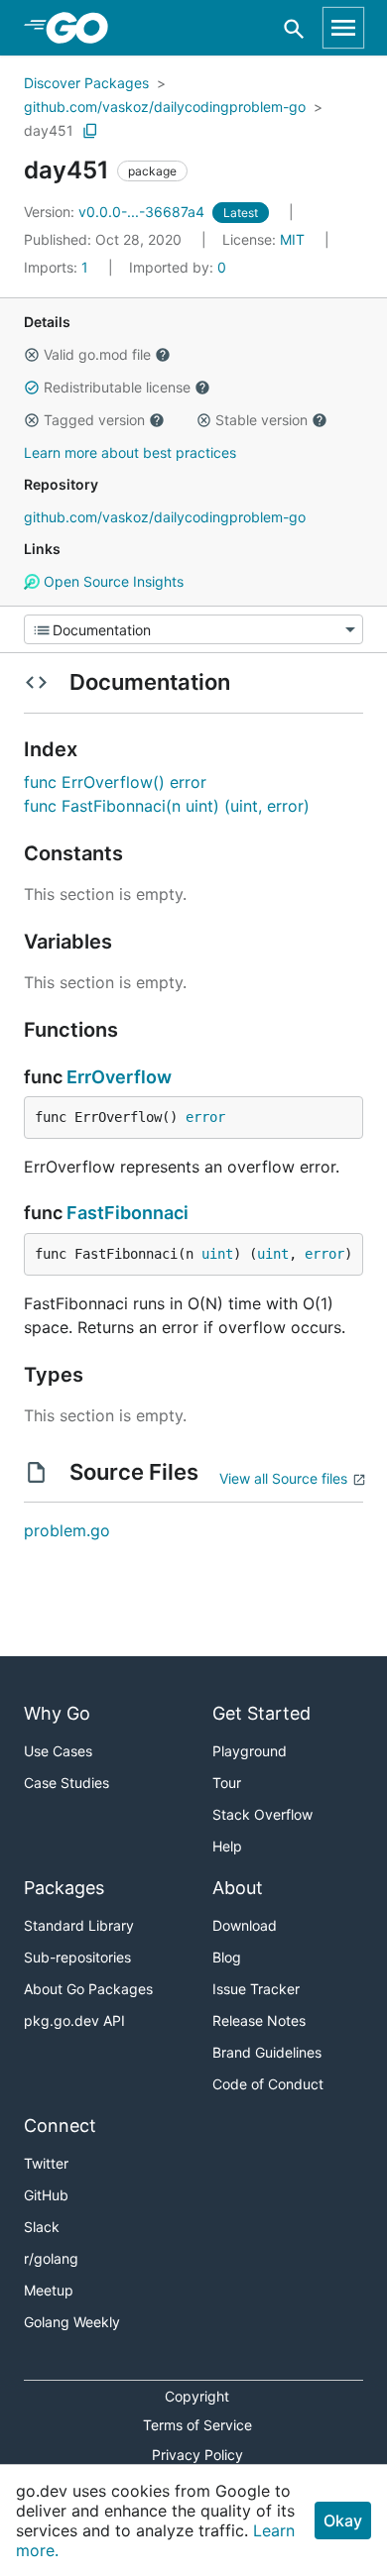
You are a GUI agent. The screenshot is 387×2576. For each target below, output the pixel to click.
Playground (250, 1751)
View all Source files (283, 1478)
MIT (292, 239)
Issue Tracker (256, 1989)
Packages (64, 1888)
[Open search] (294, 28)
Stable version (261, 420)
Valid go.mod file (97, 354)
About (238, 1888)
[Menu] (193, 629)
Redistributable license (117, 387)
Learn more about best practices (130, 452)
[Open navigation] (343, 28)
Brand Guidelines (267, 2052)
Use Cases (58, 1751)
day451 (49, 130)
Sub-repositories (77, 1957)
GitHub (46, 2195)
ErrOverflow (119, 1077)
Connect (60, 2126)
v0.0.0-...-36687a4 (116, 212)
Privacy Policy (197, 2455)
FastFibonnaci (128, 1213)
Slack (42, 2227)
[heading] (84, 28)
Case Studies (66, 1783)
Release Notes (259, 2020)
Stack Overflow (262, 1814)
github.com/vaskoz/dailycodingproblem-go (165, 107)
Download (245, 1925)
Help (227, 1846)
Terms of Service (197, 2425)
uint (217, 1254)
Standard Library (79, 1925)
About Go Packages (88, 1989)
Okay (343, 2520)
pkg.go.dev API (74, 2020)
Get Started (261, 1713)
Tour (227, 1783)
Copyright (197, 2396)
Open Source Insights (112, 581)
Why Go (57, 1713)
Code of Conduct (268, 2084)
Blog (227, 1957)
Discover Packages (86, 83)
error (205, 1117)
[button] (32, 355)
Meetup (49, 2290)
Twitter (46, 2163)
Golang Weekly (72, 2322)
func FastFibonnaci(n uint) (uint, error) (167, 806)
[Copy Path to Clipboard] (90, 131)
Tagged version (94, 420)
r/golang (51, 2258)
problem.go (67, 1530)
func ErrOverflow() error (115, 782)
